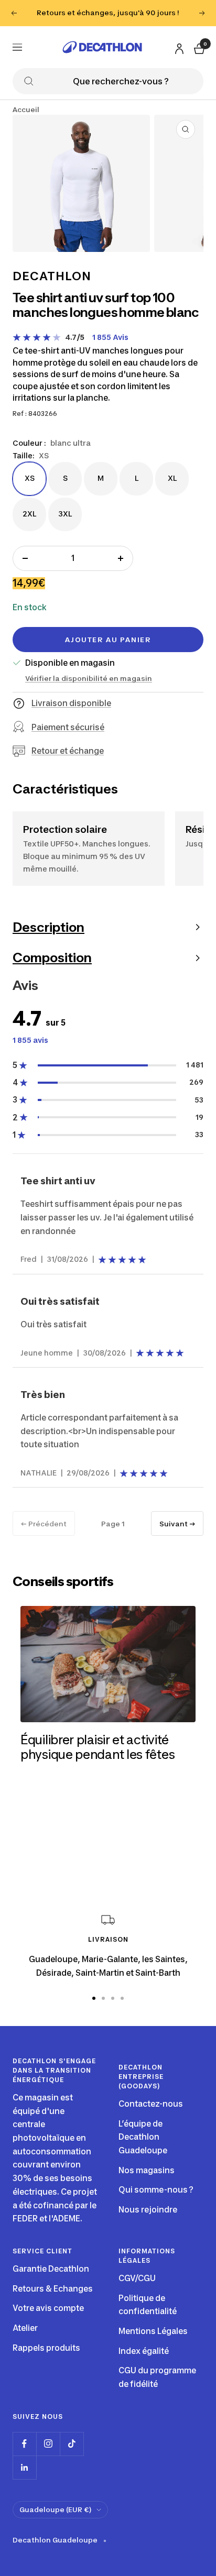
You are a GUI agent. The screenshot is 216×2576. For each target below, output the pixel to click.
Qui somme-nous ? (156, 2190)
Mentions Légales (153, 2331)
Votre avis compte (48, 2308)
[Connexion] (178, 46)
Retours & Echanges (53, 2289)
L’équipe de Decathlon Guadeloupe (143, 2137)
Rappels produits (46, 2348)
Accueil (26, 109)
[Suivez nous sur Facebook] (24, 2444)
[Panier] (198, 47)
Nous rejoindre (148, 2210)
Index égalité (144, 2351)
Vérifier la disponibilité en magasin (89, 678)
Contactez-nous (151, 2104)
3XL (65, 513)
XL (172, 478)
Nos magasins (147, 2170)
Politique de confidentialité (148, 2305)
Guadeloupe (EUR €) (55, 2509)
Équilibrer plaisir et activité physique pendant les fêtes (98, 1747)
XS (29, 478)
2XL (29, 513)
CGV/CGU (137, 2278)
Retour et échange (68, 751)
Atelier (25, 2328)
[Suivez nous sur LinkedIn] (24, 2467)
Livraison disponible (71, 703)
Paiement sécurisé (68, 727)
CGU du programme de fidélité (157, 2377)
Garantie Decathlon (51, 2269)
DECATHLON (52, 276)
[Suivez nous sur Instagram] (48, 2444)
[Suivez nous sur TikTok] (72, 2444)
